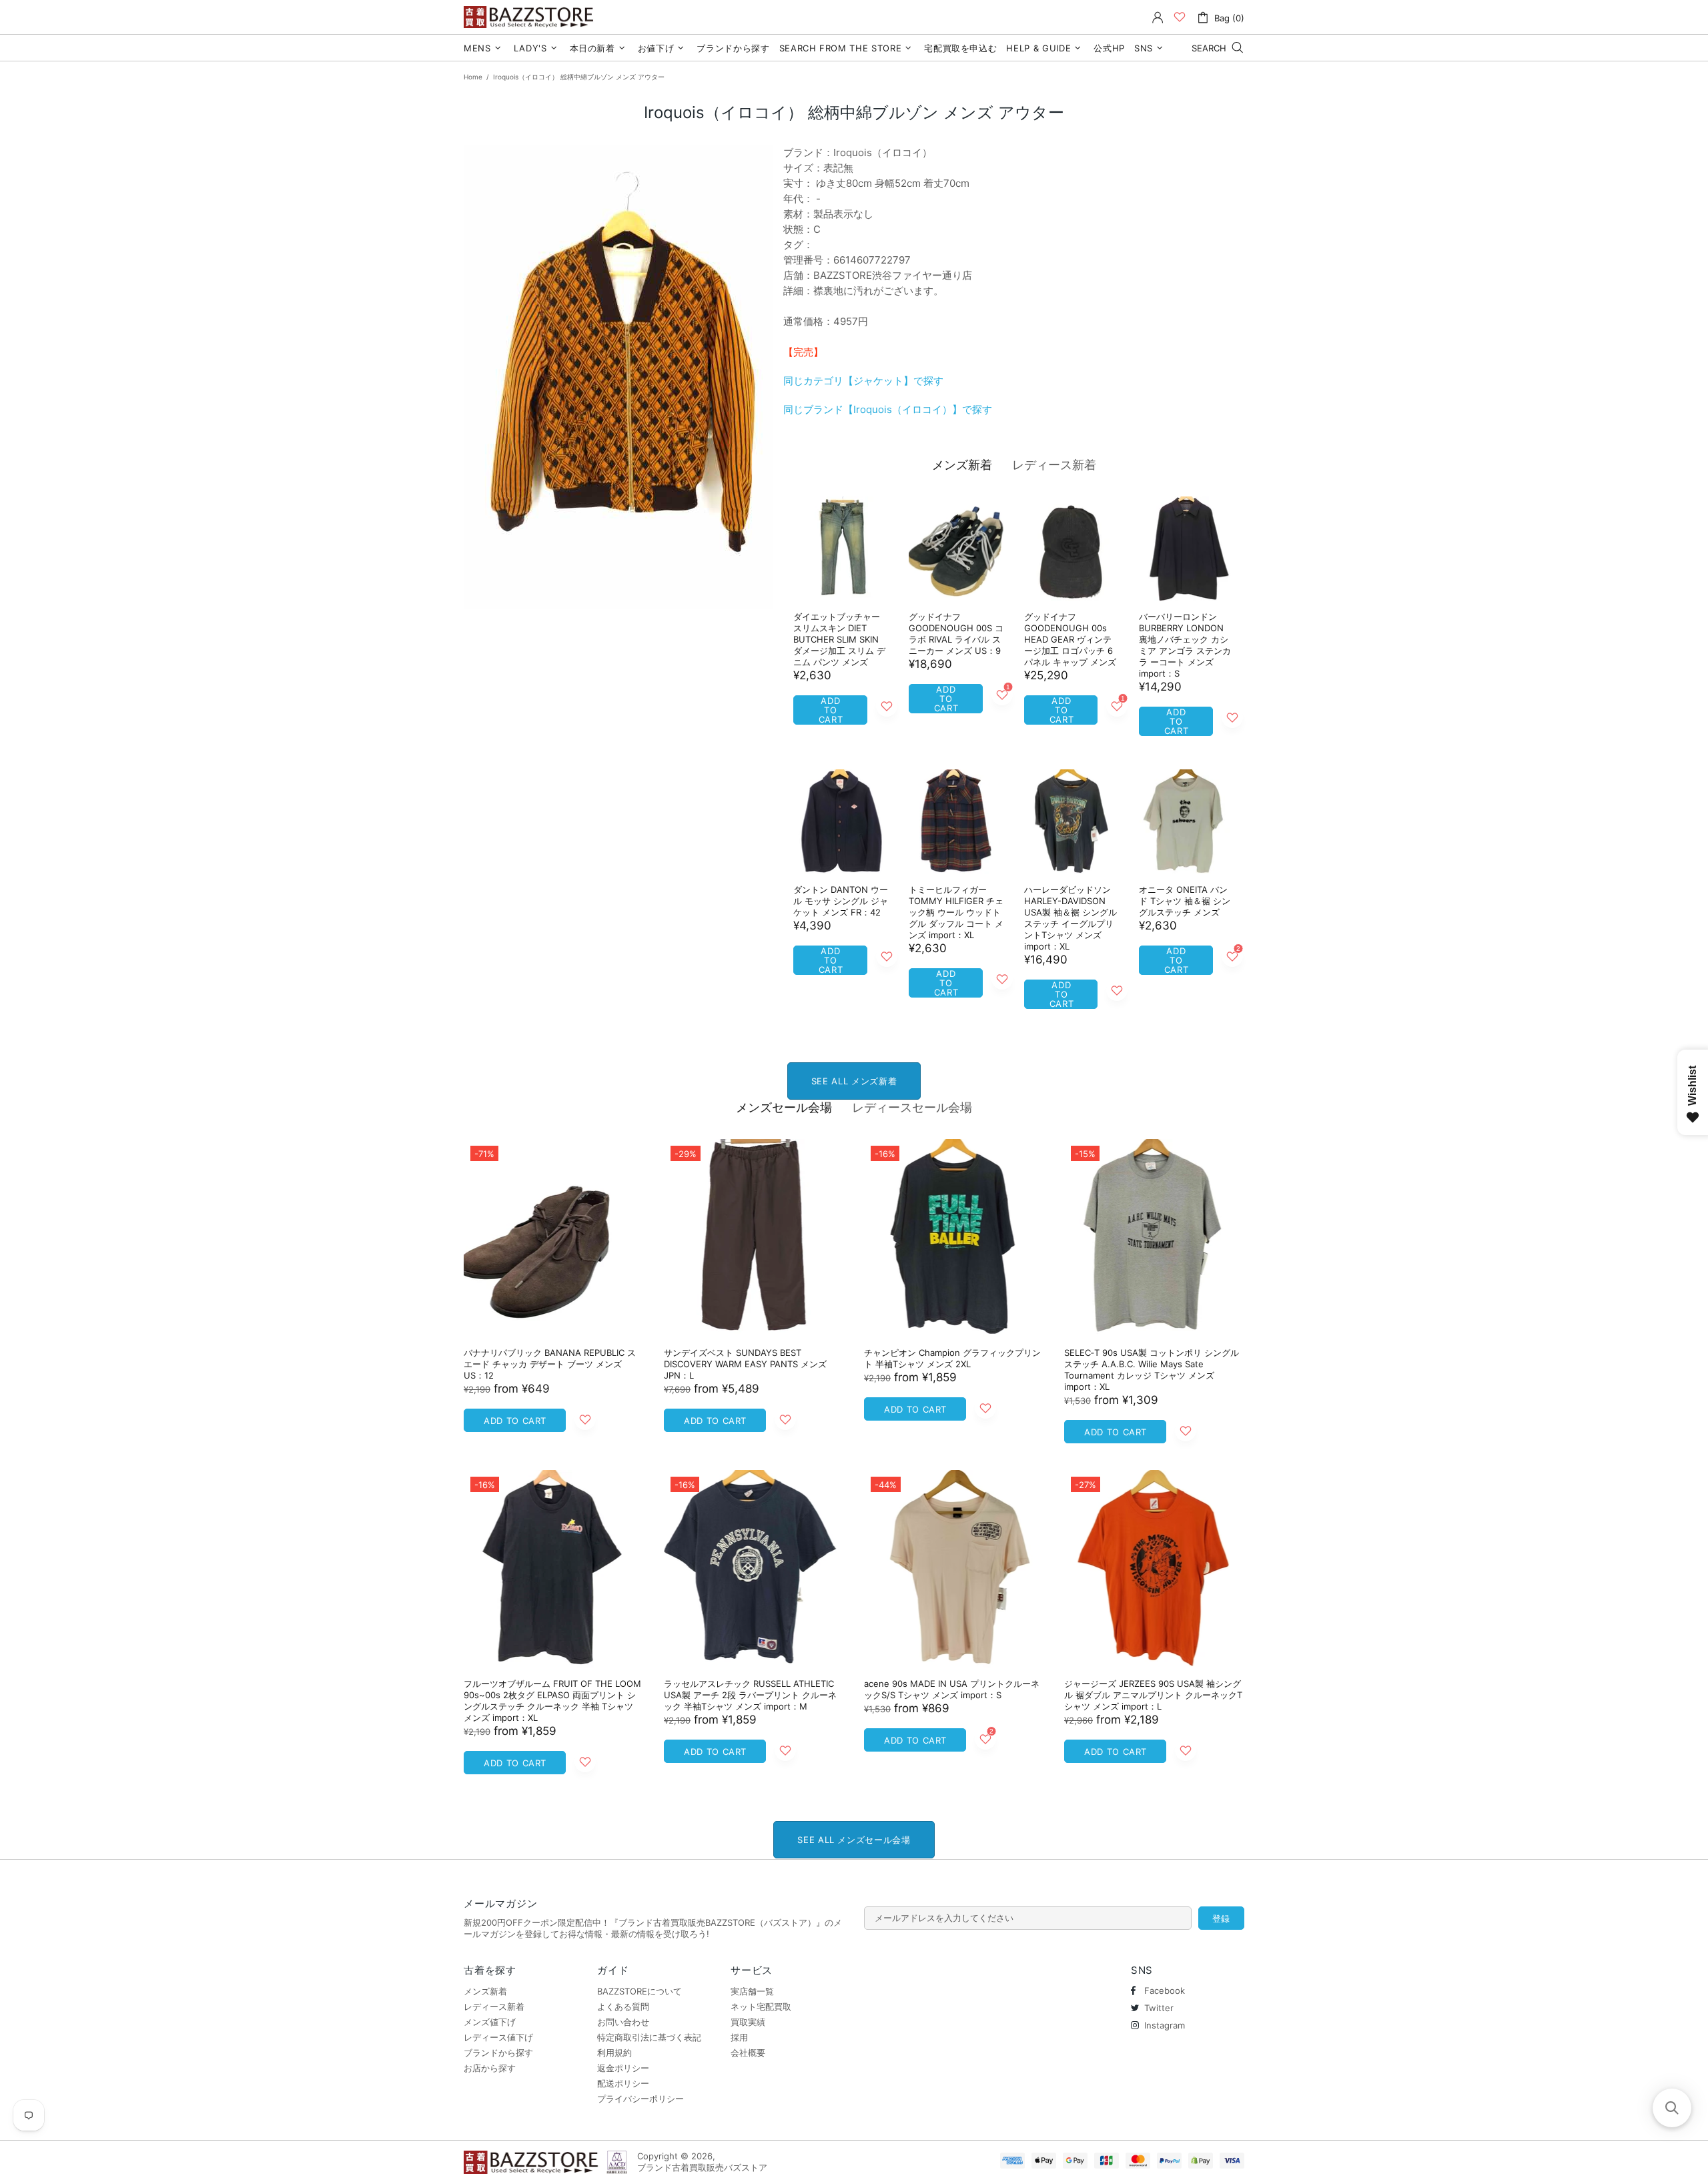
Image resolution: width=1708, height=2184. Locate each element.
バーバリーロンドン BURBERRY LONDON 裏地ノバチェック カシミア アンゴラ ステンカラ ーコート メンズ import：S (1185, 645)
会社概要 (748, 2053)
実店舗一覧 (752, 1991)
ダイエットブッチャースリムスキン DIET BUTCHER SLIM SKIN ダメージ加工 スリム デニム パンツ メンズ (839, 639)
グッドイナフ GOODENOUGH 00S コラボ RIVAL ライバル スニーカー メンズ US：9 (956, 634)
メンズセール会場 (784, 1107)
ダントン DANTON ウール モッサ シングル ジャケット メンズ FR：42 (841, 901)
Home (473, 77)
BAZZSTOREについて (639, 1991)
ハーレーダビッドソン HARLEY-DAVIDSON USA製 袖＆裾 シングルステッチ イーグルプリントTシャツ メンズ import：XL (1071, 918)
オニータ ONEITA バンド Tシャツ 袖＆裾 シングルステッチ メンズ (1185, 901)
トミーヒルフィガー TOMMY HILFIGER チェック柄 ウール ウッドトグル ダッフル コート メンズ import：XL (956, 912)
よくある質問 (623, 2007)
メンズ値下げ (490, 2022)
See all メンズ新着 (854, 1081)
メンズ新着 (962, 465)
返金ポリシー (623, 2068)
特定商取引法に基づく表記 (649, 2037)
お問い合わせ (623, 2022)
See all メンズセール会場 (854, 1840)
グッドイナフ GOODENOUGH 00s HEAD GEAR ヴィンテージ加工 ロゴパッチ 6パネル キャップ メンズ (1070, 639)
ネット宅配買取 (761, 2007)
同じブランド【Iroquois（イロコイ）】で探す (888, 409)
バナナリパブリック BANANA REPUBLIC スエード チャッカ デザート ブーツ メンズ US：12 (550, 1364)
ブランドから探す (498, 2053)
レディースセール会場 (912, 1107)
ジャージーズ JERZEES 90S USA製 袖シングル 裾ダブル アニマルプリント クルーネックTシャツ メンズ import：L (1153, 1695)
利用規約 (614, 2053)
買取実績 (748, 2022)
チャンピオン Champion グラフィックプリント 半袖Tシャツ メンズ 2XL (952, 1358)
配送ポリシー (623, 2083)
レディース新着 (1054, 465)
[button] (1672, 2108)
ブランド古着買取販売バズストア (530, 17)
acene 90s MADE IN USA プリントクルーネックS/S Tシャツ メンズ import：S (952, 1689)
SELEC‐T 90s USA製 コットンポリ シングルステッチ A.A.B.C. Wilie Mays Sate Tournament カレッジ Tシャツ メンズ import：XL (1152, 1370)
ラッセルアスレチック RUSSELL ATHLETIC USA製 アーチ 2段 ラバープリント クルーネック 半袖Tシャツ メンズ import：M (750, 1695)
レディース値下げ (498, 2037)
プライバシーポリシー (640, 2099)
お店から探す (490, 2068)
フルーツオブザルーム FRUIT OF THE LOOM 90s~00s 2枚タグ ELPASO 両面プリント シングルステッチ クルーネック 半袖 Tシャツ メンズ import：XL (552, 1701)
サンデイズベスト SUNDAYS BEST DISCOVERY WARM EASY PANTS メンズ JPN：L (745, 1364)
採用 (739, 2037)
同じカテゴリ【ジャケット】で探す (863, 381)
